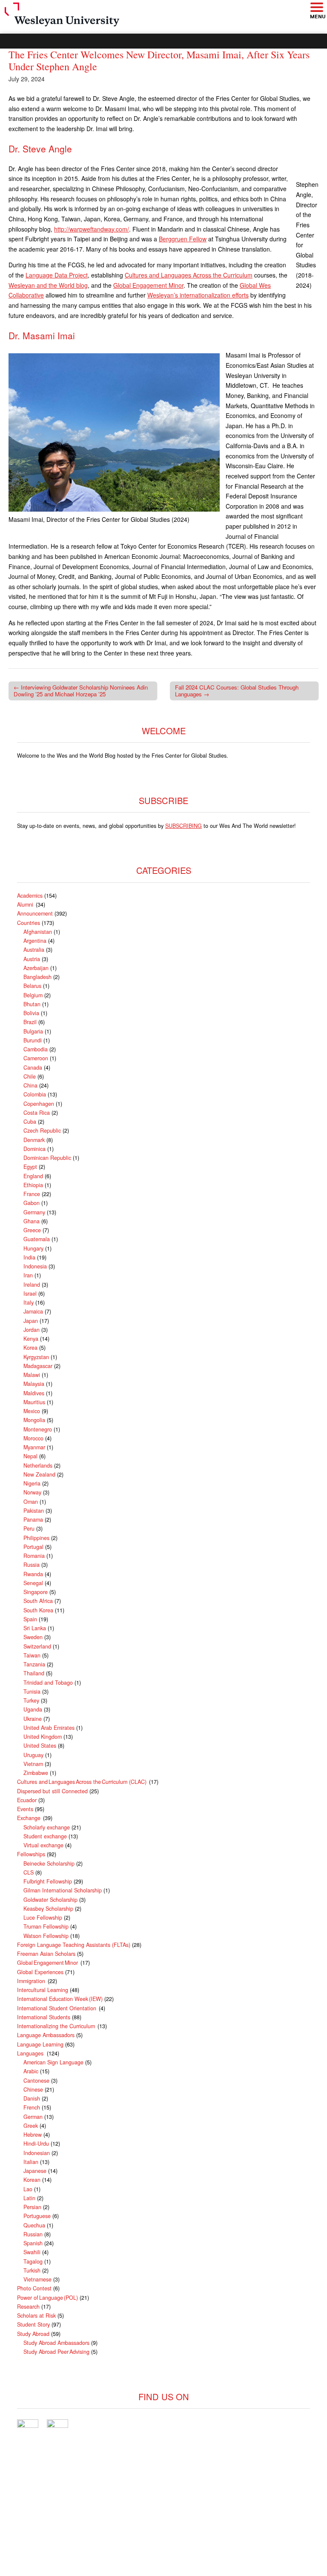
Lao (28, 2189)
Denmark (34, 1140)
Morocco (33, 1438)
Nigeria (32, 1483)
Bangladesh (37, 977)
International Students (44, 2017)
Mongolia (34, 1420)
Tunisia (32, 1692)
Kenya (31, 1339)
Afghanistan (38, 932)
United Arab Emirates (49, 1728)
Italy (29, 1302)
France (32, 1194)
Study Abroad (33, 2334)
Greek (31, 2126)
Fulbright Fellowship (48, 1881)
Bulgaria (33, 1031)
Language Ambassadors (46, 2035)
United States (40, 1746)
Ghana (32, 1221)
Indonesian (37, 2153)
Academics (30, 896)
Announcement (35, 913)
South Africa (38, 1601)
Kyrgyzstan (36, 1357)
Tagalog (33, 2261)
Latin (29, 2198)
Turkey (31, 1700)
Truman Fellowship (46, 1926)
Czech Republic (42, 1131)
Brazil (30, 1022)
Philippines (36, 1538)
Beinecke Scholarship (49, 1863)
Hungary (33, 1248)
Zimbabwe (36, 1773)
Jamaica (33, 1311)
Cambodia (36, 1049)
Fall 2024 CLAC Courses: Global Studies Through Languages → (237, 691)
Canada (33, 1068)
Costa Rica (37, 1113)
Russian (33, 2234)
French (32, 2107)
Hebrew (33, 2135)
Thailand (34, 1673)
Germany (34, 1212)
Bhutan (32, 1004)
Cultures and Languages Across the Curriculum (189, 275)
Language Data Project (57, 275)
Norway (32, 1492)
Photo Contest (34, 2288)
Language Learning (40, 2044)
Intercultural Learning (43, 1990)
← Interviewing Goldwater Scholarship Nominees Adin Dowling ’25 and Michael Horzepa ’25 (81, 691)
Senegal (33, 1583)
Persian (32, 2207)
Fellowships (31, 1854)
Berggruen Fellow (183, 239)
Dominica (34, 1149)
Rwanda (33, 1574)
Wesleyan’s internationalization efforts (198, 295)
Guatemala (37, 1239)
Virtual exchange (43, 1845)
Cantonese (36, 2081)
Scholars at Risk (36, 2316)
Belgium (33, 995)
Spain (30, 1619)
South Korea (38, 1610)
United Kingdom (43, 1737)
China (30, 1085)
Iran (28, 1275)
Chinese (33, 2089)
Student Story (33, 2324)
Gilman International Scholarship (63, 1890)
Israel (30, 1294)
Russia (32, 1565)
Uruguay (33, 1755)
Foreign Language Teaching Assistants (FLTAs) (74, 1945)
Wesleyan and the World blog (48, 285)
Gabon (32, 1203)
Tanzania (34, 1664)
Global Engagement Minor (148, 285)
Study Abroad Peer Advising (56, 2352)
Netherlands (38, 1465)
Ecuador (27, 1800)
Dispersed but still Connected (52, 1791)
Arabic (31, 2071)
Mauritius (34, 1402)
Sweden (33, 1637)
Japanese (35, 2171)
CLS (29, 1872)
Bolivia (31, 1013)
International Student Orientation (57, 2008)
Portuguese (37, 2216)
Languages (31, 2053)
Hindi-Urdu (36, 2144)
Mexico (32, 1411)
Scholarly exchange (47, 1827)
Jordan (32, 1330)
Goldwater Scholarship (50, 1900)
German (33, 2117)
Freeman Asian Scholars (46, 1954)
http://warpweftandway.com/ (92, 229)
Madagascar (38, 1366)
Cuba (30, 1122)
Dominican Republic (47, 1158)
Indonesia (35, 1266)
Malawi (32, 1375)
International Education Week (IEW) (60, 1999)
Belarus (32, 986)
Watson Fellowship (46, 1936)
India (29, 1257)
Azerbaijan (36, 968)
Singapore (36, 1592)
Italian (31, 2162)
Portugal (33, 1547)
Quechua (34, 2225)
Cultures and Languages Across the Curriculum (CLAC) (82, 1782)
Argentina (35, 941)
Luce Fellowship (43, 1918)
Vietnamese (37, 2279)
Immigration (32, 1981)
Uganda (33, 1709)
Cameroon (36, 1058)
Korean (32, 2180)
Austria (32, 959)
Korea (30, 1348)
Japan (31, 1321)
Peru (29, 1528)
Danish (32, 2098)
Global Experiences (40, 1972)
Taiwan (32, 1655)
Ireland (32, 1285)
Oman (31, 1502)
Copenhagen (39, 1104)
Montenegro (38, 1429)
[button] (316, 8)
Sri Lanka (35, 1628)
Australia (34, 950)
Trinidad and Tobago (48, 1683)
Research (28, 2307)
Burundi (33, 1040)
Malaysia (34, 1384)
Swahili (32, 2252)
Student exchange (45, 1836)
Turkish (32, 2270)
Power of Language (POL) (47, 2298)
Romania (34, 1556)
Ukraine (33, 1719)
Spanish (33, 2243)
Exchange (29, 1818)
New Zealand (39, 1474)
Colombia (35, 1094)
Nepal (30, 1456)
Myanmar (34, 1447)
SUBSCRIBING (184, 826)
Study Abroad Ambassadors (56, 2343)
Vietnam (33, 1764)
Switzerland (37, 1646)
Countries (29, 923)
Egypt (30, 1167)
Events (25, 1809)
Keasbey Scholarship (48, 1909)
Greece (32, 1230)
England (33, 1176)
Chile (30, 1076)
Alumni (26, 904)
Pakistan (34, 1511)
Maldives (34, 1393)
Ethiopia (33, 1185)
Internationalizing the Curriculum (56, 2026)
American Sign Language (53, 2062)
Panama (33, 1520)
